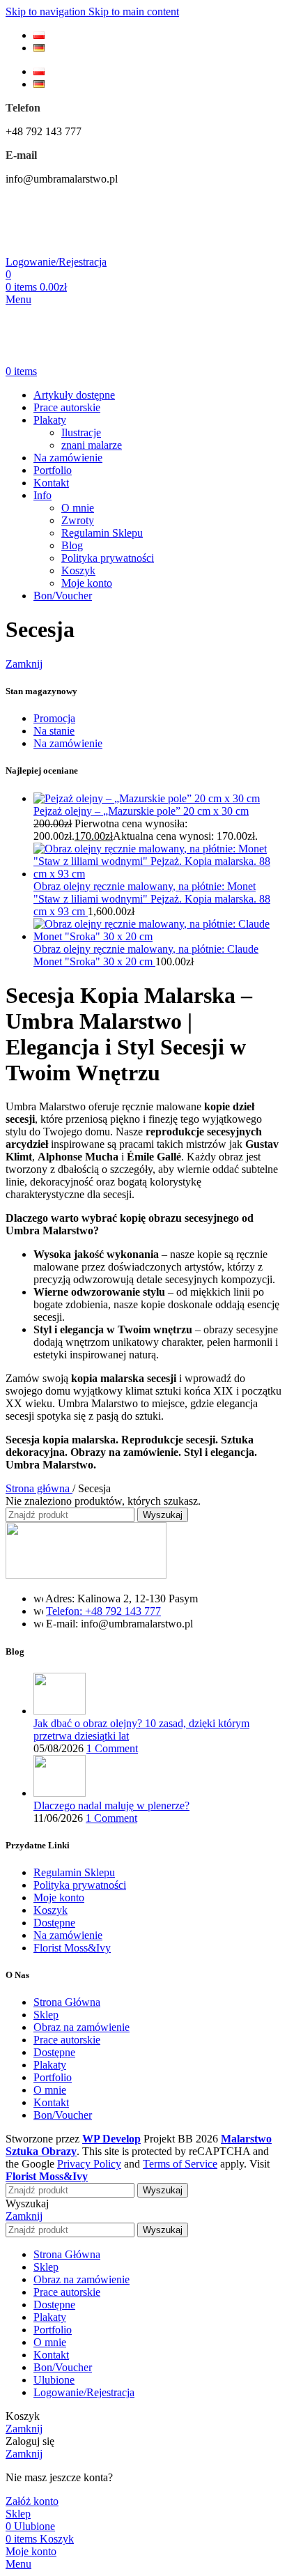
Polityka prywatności (108, 558)
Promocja (54, 718)
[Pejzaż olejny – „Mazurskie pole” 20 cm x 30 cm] (147, 798)
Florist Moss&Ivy (72, 1948)
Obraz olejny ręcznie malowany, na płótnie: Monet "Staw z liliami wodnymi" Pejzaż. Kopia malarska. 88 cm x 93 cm (152, 899)
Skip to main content (134, 11)
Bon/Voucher (63, 2115)
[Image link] (86, 1575)
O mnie (78, 508)
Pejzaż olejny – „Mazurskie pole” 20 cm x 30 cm (141, 811)
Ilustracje (81, 432)
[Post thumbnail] (60, 1711)
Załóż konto (32, 2501)
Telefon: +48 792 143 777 (103, 1611)
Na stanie (54, 731)
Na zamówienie (68, 743)
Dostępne (54, 1923)
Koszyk (78, 570)
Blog (72, 545)
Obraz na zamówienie (82, 2027)
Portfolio (53, 2077)
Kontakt (51, 2102)
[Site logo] (86, 249)
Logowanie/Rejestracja (84, 2392)
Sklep (46, 2015)
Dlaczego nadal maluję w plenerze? (111, 1806)
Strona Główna (67, 2002)
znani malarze (92, 445)
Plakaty (50, 2065)
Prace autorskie (67, 2040)
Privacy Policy (89, 2164)
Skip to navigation (47, 11)
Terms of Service (180, 2164)
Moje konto (87, 583)
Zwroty (78, 520)
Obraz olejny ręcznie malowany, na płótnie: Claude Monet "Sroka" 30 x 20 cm (146, 955)
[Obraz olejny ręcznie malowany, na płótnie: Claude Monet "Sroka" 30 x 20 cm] (157, 936)
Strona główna (39, 1488)
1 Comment (112, 1748)
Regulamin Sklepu (102, 533)
